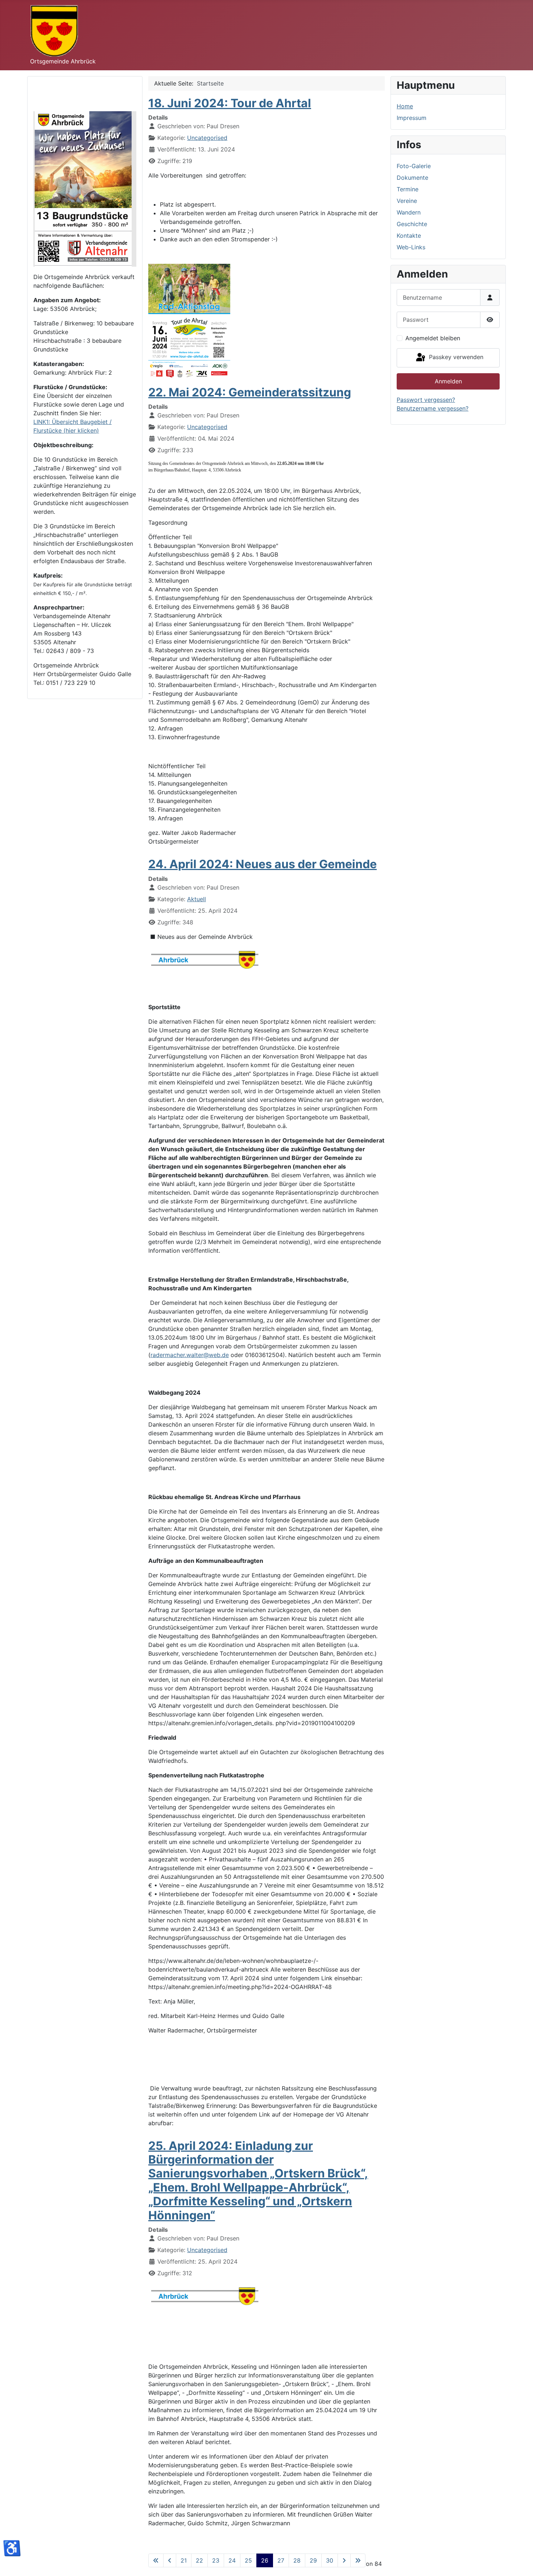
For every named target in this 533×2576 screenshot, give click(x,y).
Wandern (409, 212)
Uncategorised (207, 138)
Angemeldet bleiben (433, 338)
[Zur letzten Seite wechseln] (358, 2560)
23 (216, 2560)
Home (405, 106)
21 (184, 2560)
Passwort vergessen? (426, 400)
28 (297, 2560)
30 (330, 2560)
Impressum (412, 118)
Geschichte (412, 224)
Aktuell (197, 899)
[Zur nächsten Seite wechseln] (344, 2560)
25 (248, 2560)
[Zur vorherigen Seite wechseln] (170, 2560)
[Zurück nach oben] (520, 2563)
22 (199, 2560)
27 (281, 2560)
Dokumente (412, 178)
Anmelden (448, 381)
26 (265, 2560)
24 (232, 2560)
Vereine (407, 201)
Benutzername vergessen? (433, 408)
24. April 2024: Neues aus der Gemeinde (263, 864)
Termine (408, 189)
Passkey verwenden (455, 357)
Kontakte (409, 236)
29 (313, 2560)
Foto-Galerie (414, 166)
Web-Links (411, 247)
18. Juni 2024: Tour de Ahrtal (230, 103)
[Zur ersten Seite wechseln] (156, 2560)
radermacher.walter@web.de (190, 1355)
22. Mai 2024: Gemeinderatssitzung (250, 392)
